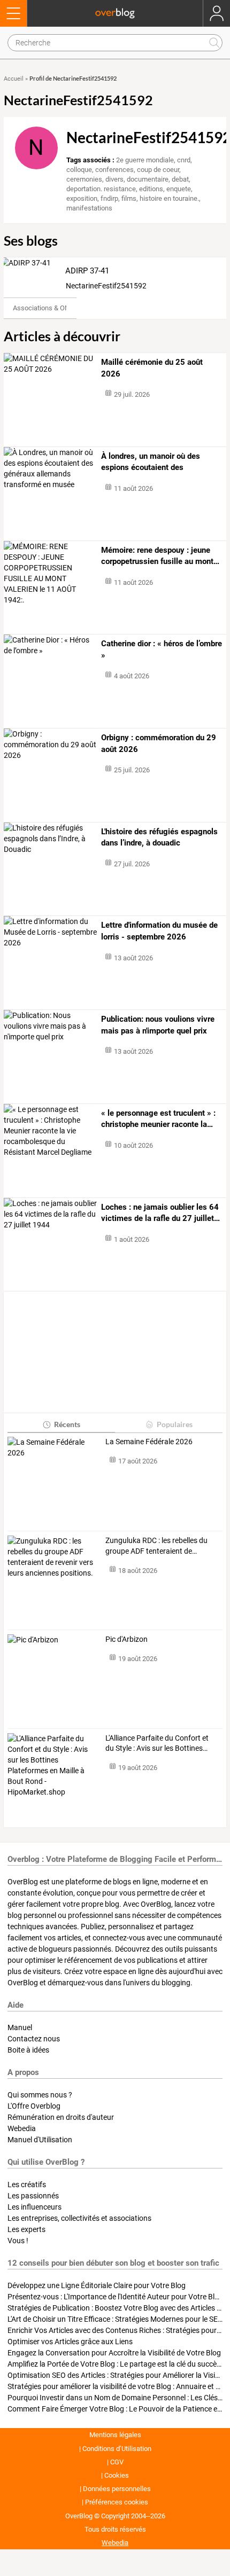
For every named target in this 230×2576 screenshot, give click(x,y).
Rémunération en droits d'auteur (61, 2117)
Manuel (20, 2027)
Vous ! (18, 2241)
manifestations (89, 208)
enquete (179, 189)
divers (114, 179)
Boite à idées (28, 2050)
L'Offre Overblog (34, 2106)
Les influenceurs (34, 2207)
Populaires (175, 1424)
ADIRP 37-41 (87, 271)
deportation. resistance (101, 189)
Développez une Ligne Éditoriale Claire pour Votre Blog (97, 2285)
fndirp (109, 198)
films (129, 198)
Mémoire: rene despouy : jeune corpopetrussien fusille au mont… (160, 556)
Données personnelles (117, 2489)
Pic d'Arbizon (126, 1639)
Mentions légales (115, 2435)
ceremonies (84, 179)
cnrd (184, 160)
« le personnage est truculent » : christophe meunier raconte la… (158, 1119)
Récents (67, 1424)
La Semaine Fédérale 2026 (149, 1442)
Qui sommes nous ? (40, 2095)
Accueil (14, 79)
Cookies (117, 2475)
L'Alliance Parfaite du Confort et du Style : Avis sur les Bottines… (157, 1743)
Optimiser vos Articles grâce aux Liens (70, 2342)
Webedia (22, 2128)
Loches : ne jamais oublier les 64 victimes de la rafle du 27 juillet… (160, 1213)
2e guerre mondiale (145, 160)
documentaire (148, 179)
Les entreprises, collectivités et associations (79, 2218)
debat (180, 179)
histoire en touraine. (169, 198)
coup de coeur (158, 170)
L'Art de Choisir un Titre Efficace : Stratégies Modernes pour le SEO (115, 2319)
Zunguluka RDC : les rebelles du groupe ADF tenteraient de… (156, 1546)
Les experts (26, 2229)
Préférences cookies (117, 2502)
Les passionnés (33, 2196)
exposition (82, 198)
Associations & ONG (44, 308)
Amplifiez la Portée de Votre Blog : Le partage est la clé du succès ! (116, 2364)
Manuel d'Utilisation (40, 2140)
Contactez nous (34, 2039)
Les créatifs (27, 2184)
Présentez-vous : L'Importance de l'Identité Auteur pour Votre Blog (115, 2297)
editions (151, 189)
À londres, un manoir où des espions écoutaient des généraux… (151, 463)
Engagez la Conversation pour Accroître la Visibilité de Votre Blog (114, 2353)
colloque (79, 170)
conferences (114, 170)
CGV (117, 2462)
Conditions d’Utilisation (117, 2449)
